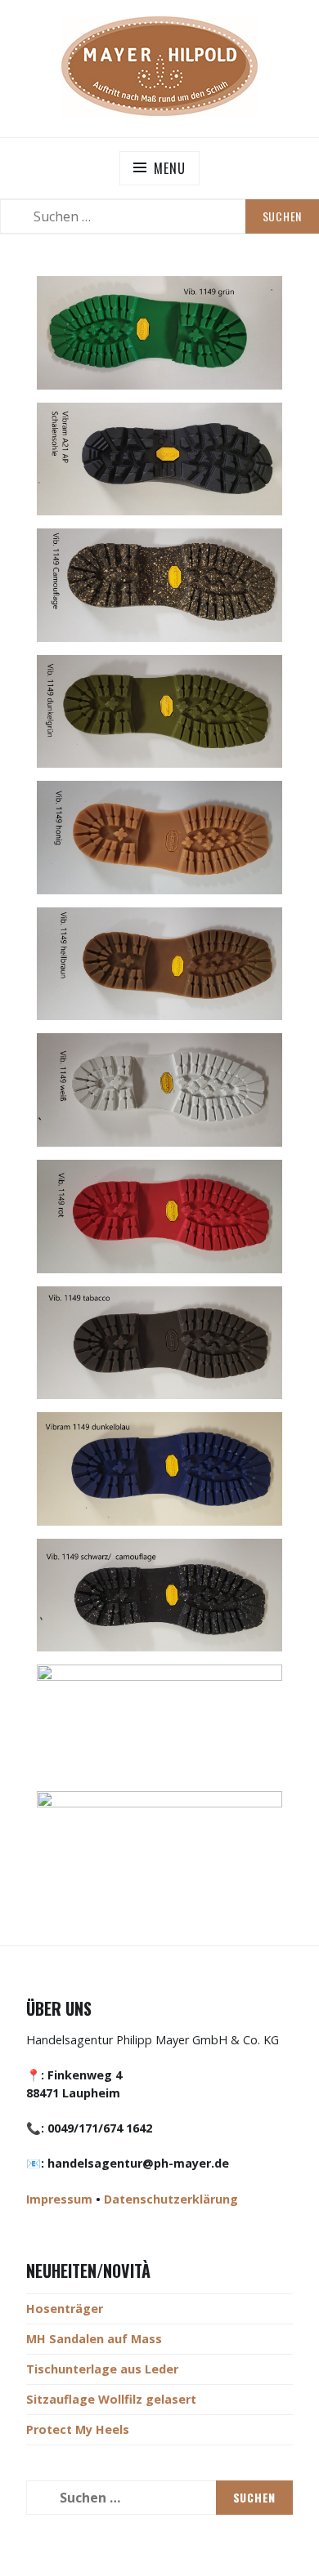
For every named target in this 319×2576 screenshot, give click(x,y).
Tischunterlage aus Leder (102, 2369)
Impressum (59, 2199)
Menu (169, 168)
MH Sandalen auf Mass (94, 2339)
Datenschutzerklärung (171, 2199)
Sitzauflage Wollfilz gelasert (111, 2399)
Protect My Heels (78, 2429)
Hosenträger (65, 2309)
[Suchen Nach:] (159, 216)
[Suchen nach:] (159, 2498)
